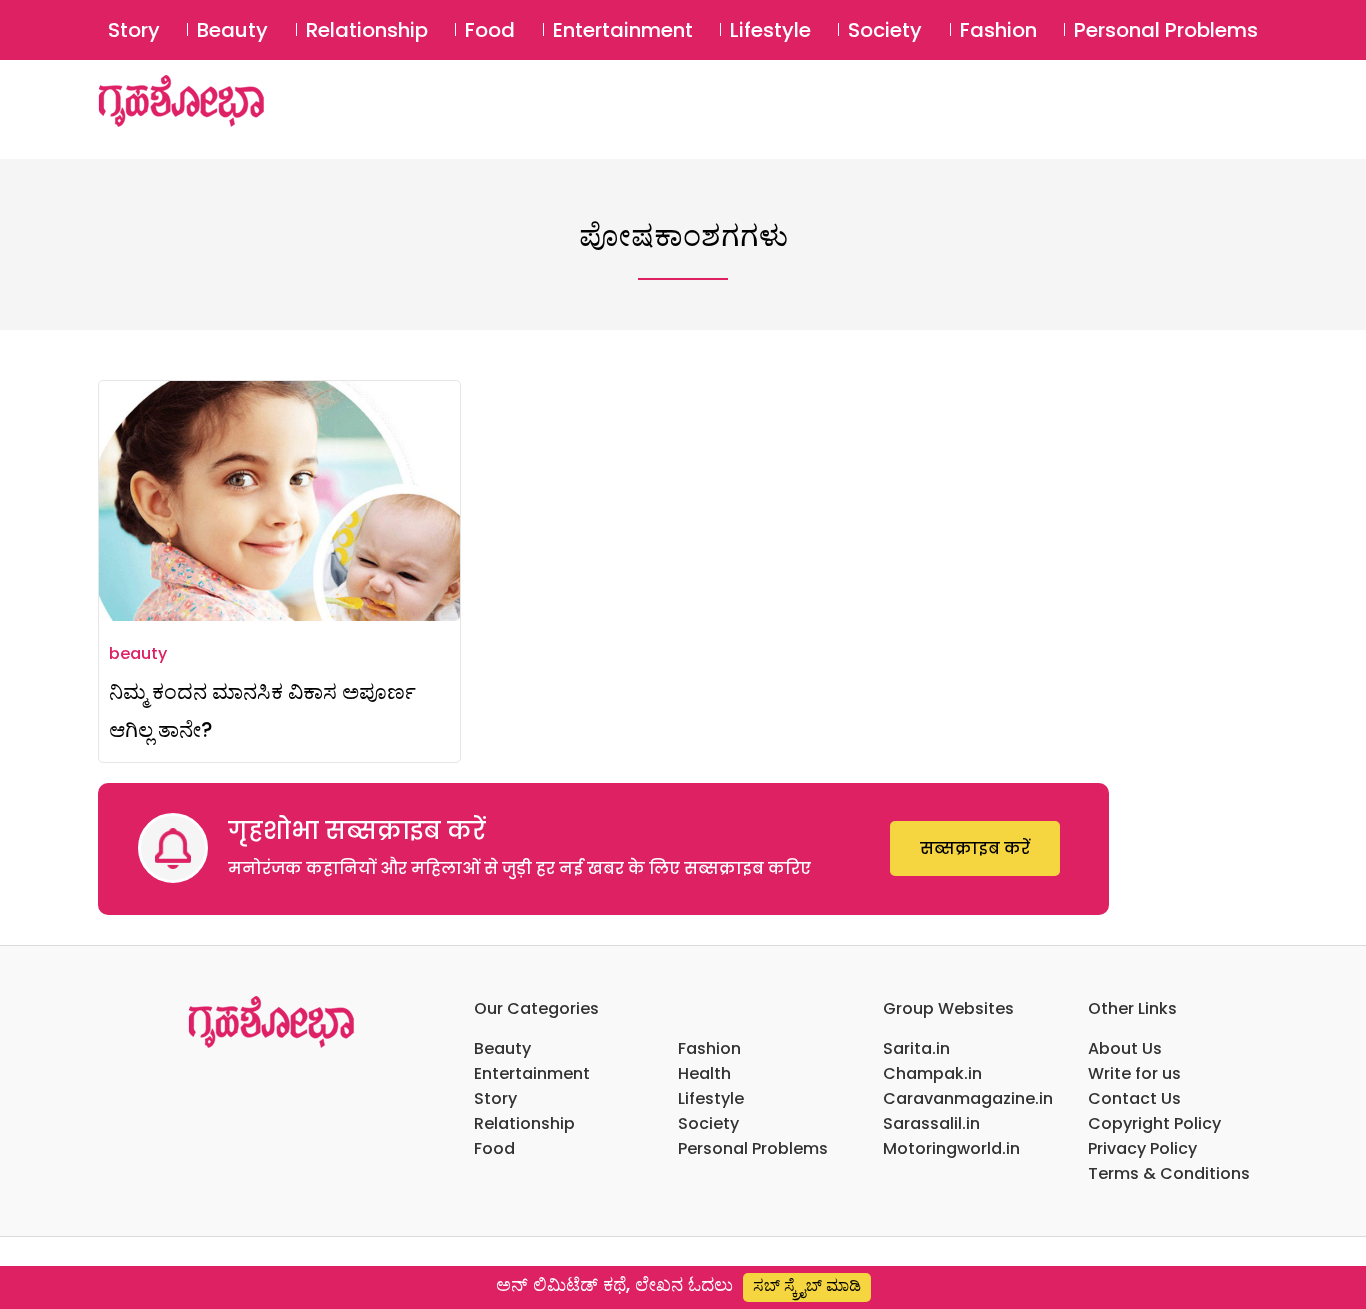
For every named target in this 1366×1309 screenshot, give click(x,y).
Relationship (367, 30)
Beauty (232, 30)
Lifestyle (770, 30)
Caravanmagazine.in (968, 1098)
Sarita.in (916, 1048)
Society (885, 30)
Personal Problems (1166, 30)
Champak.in (932, 1073)
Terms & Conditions (1169, 1173)
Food (490, 30)
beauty (138, 653)
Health (704, 1073)
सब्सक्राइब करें (975, 848)
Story (134, 30)
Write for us (1134, 1073)
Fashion (998, 30)
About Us (1125, 1048)
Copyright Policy (1154, 1123)
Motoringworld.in (951, 1148)
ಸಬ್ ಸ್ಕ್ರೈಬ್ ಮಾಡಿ (807, 1285)
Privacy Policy (1142, 1148)
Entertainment (623, 30)
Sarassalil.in (931, 1123)
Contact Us (1134, 1098)
